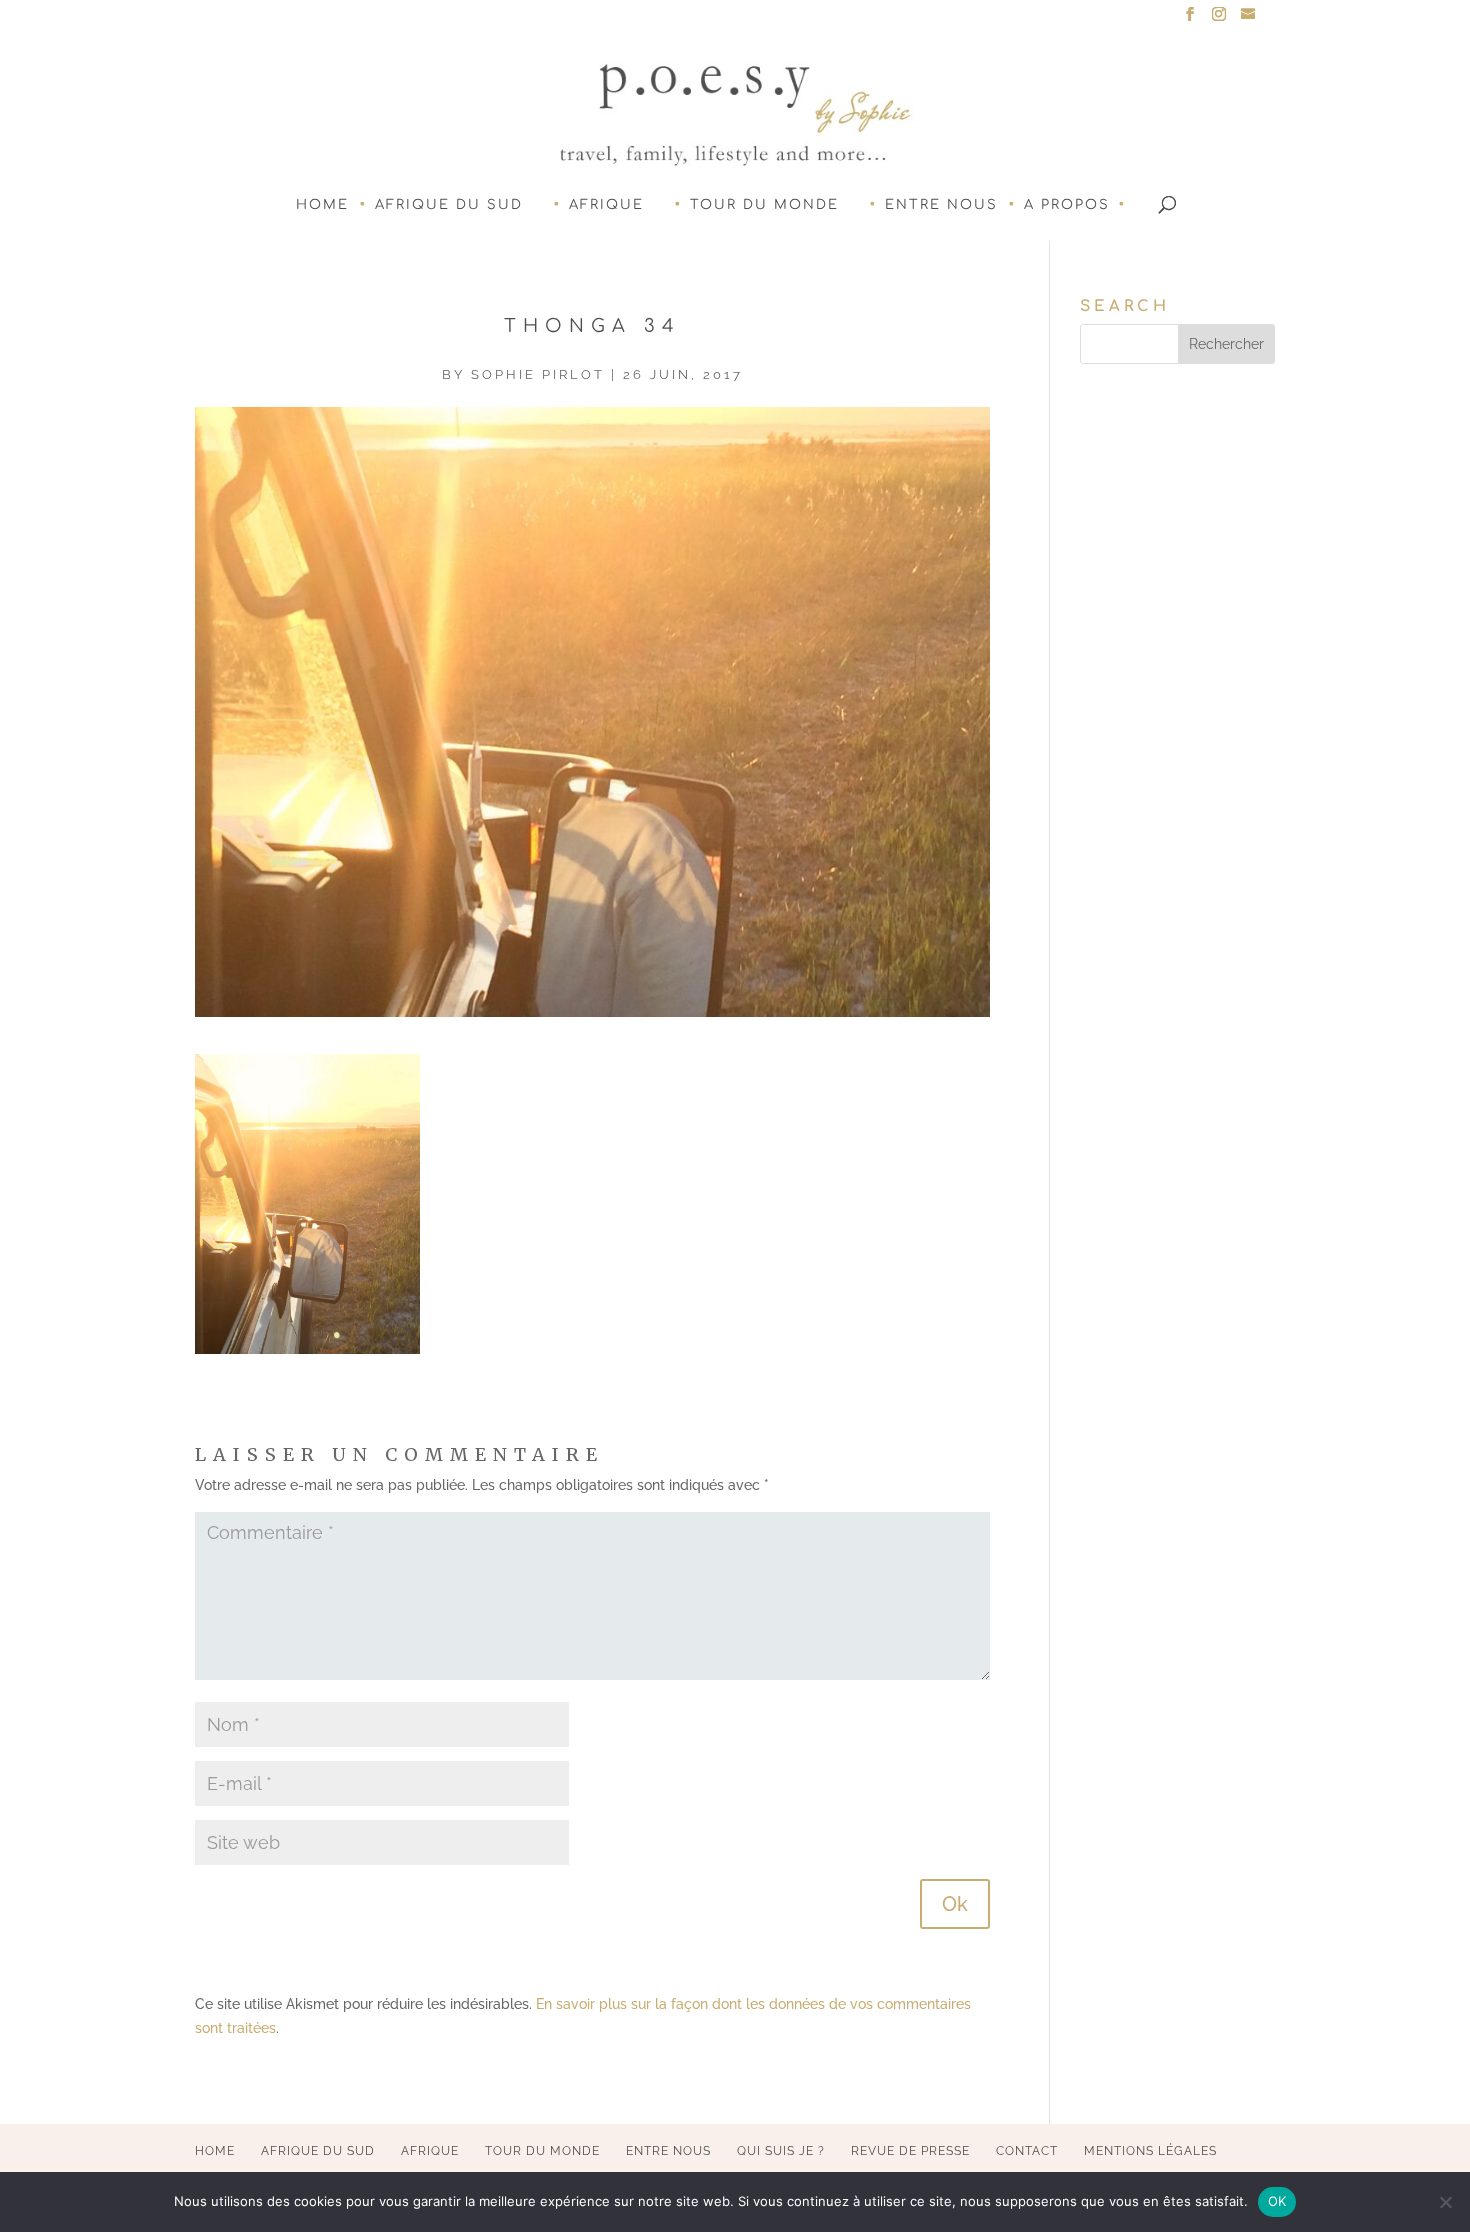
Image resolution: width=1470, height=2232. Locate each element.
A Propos (1067, 205)
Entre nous (941, 205)
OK (1277, 2201)
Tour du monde (764, 205)
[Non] (1445, 2202)
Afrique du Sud (449, 205)
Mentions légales (1150, 2151)
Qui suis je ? (781, 2151)
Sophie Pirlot (538, 374)
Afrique (606, 205)
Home (322, 205)
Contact (1027, 2151)
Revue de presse (910, 2151)
